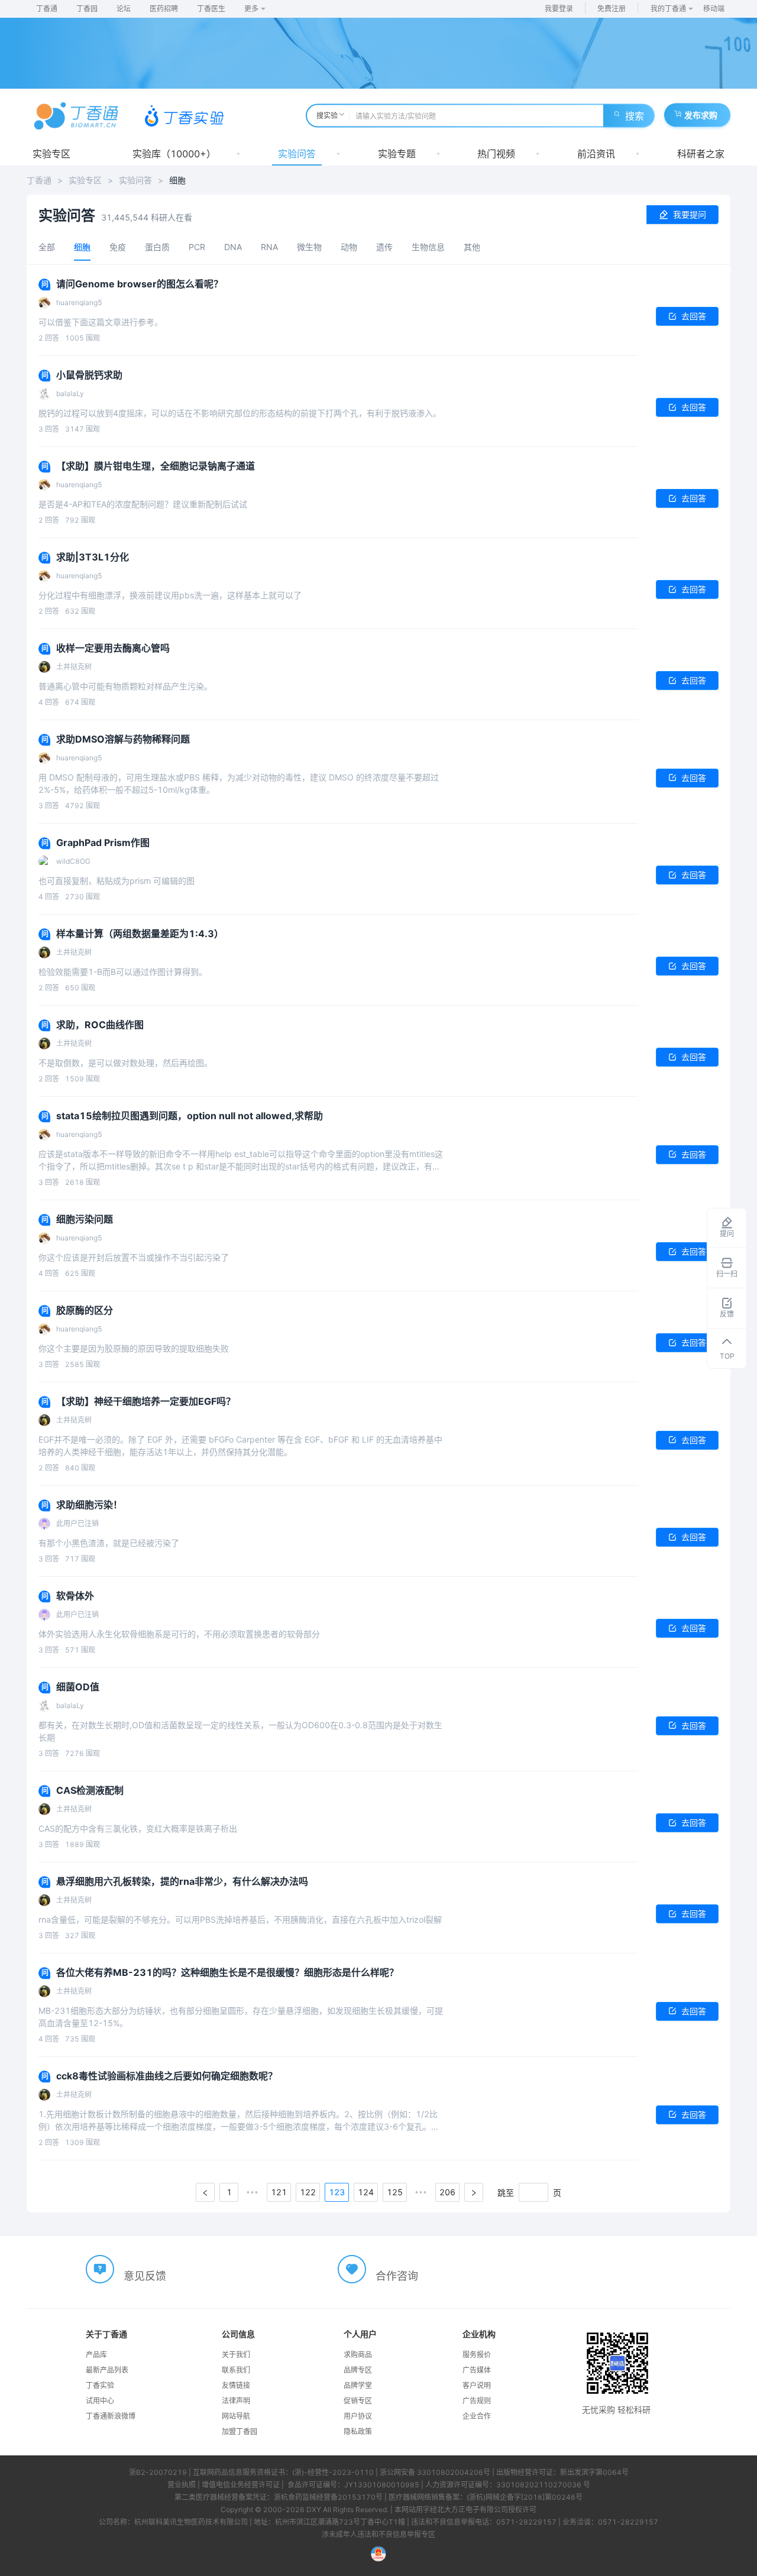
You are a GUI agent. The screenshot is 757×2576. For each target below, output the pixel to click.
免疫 (118, 247)
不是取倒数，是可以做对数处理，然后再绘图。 (125, 1063)
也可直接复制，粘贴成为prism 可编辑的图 (117, 881)
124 (366, 2192)
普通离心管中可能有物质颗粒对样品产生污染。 (125, 686)
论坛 (124, 9)
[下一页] (474, 2192)
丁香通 (47, 9)
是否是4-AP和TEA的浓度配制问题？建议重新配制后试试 (143, 504)
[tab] (47, 247)
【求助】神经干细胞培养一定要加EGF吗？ (146, 1401)
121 (279, 2192)
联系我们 (236, 2370)
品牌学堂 (358, 2385)
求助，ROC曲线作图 (100, 1025)
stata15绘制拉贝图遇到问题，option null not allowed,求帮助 (190, 1116)
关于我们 (236, 2355)
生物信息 (428, 247)
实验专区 (51, 154)
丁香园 (87, 9)
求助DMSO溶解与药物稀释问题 (123, 739)
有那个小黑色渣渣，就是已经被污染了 (109, 1543)
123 (337, 2192)
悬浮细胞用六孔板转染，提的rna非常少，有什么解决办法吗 (182, 1881)
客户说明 (477, 2385)
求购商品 (358, 2355)
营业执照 (182, 2485)
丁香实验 (100, 2385)
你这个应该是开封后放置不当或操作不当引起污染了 (134, 1257)
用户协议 (358, 2416)
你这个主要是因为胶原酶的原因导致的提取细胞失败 (134, 1348)
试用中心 (100, 2401)
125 (395, 2192)
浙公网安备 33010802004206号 (435, 2472)
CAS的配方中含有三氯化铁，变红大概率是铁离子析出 (138, 1828)
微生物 (309, 247)
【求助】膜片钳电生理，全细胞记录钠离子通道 (156, 466)
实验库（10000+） (174, 154)
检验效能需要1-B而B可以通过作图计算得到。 (123, 972)
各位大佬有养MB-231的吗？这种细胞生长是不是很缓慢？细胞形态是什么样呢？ (227, 1972)
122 (308, 2192)
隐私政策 (358, 2431)
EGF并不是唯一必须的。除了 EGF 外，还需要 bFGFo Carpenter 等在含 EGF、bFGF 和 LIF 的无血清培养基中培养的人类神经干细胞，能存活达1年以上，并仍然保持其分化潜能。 (240, 1446)
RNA (269, 247)
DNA (233, 247)
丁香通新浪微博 (111, 2416)
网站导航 (236, 2416)
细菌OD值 (78, 1687)
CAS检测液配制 (90, 1790)
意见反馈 (145, 2276)
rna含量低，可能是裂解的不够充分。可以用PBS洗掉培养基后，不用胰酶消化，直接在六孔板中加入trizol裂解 (240, 1919)
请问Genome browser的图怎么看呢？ (140, 284)
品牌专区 (358, 2370)
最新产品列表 (107, 2370)
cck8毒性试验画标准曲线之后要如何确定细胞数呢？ (167, 2076)
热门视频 (496, 154)
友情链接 (236, 2385)
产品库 (96, 2355)
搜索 (635, 116)
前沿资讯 (596, 154)
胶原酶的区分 (85, 1310)
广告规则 (477, 2401)
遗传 (384, 247)
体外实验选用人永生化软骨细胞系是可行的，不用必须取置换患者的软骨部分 (179, 1634)
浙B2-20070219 (158, 2472)
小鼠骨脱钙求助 (89, 375)
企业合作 (477, 2416)
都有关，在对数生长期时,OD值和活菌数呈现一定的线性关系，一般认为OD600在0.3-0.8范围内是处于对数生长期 (240, 1731)
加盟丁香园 (240, 2431)
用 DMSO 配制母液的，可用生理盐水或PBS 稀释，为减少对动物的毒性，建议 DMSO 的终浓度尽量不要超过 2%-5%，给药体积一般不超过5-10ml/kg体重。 (239, 783)
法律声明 (236, 2401)
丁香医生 (211, 9)
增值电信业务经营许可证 (241, 2485)
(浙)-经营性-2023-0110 (333, 2472)
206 (447, 2192)
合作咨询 (397, 2276)
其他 (472, 247)
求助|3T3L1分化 (93, 557)
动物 (349, 247)
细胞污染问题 (85, 1219)
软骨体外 (75, 1596)
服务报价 (477, 2355)
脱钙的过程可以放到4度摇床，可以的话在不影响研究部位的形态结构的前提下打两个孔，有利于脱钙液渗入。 (240, 413)
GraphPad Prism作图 (103, 843)
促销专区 (358, 2401)
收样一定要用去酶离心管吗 (113, 648)
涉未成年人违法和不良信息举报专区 (378, 2534)
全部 (47, 247)
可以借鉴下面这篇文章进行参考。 (101, 322)
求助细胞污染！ (89, 1505)
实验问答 (297, 154)
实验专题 (397, 154)
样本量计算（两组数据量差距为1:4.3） (140, 934)
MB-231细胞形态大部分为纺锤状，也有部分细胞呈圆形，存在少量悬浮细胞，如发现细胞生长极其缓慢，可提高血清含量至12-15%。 (241, 2017)
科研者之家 (701, 154)
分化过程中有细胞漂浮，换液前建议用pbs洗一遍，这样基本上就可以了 (170, 595)
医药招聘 (164, 9)
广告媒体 (477, 2370)
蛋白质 (157, 247)
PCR (197, 247)
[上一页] (205, 2192)
